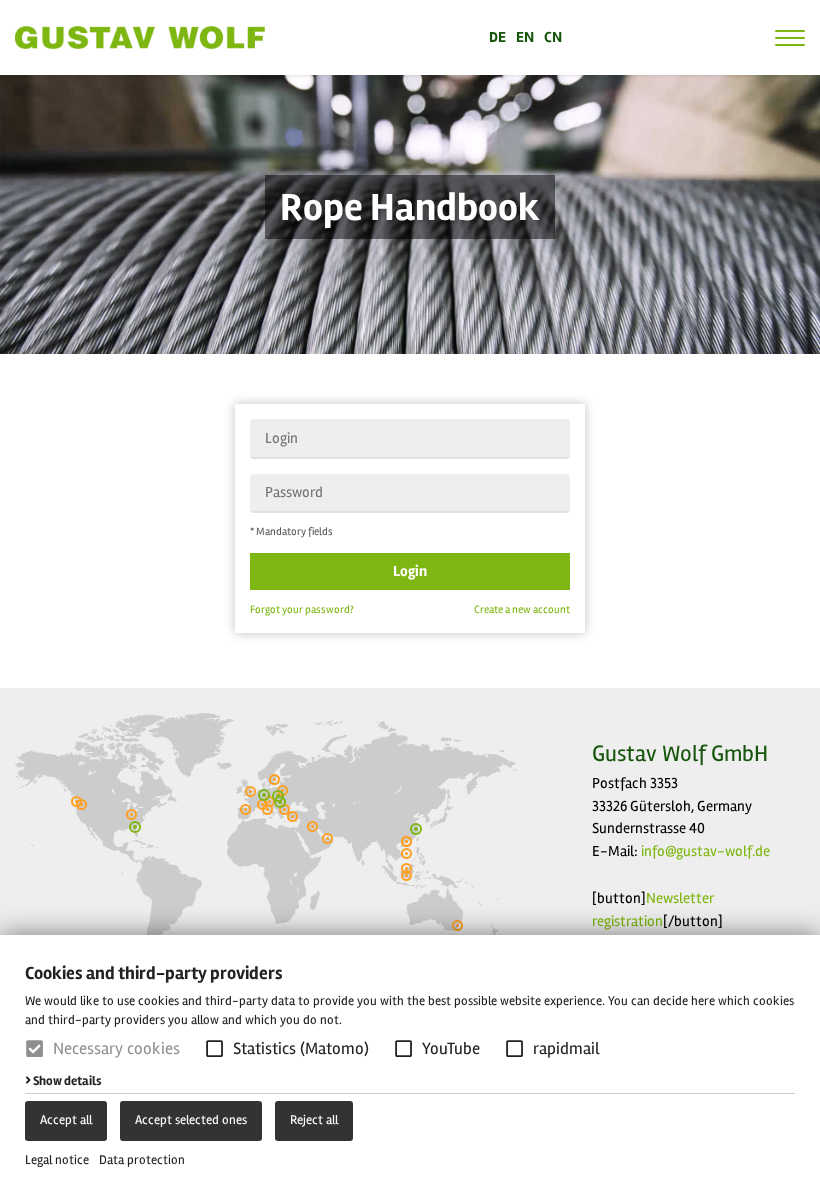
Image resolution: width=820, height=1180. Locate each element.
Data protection (142, 1160)
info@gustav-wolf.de (705, 851)
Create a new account (522, 609)
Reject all (314, 1120)
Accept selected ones (191, 1120)
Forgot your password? (302, 609)
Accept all (66, 1120)
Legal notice (57, 1160)
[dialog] (410, 1057)
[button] (214, 1048)
